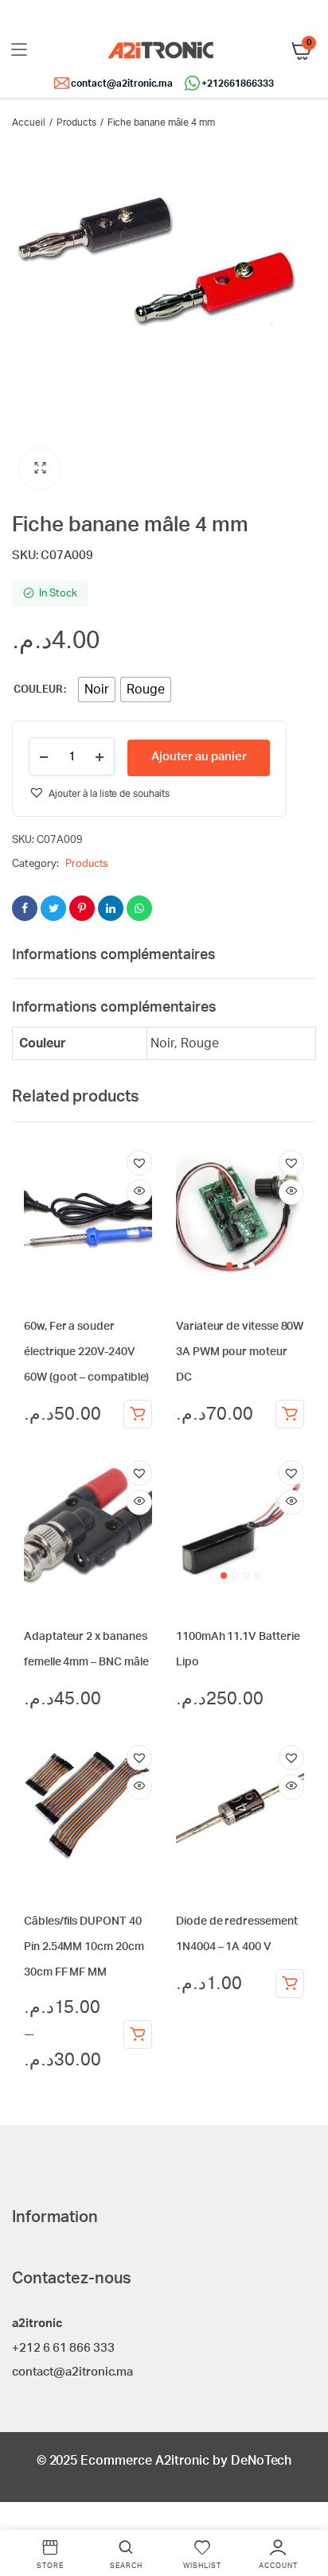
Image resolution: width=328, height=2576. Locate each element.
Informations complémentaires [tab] (114, 955)
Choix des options (138, 2034)
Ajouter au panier (199, 757)
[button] (40, 468)
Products (76, 122)
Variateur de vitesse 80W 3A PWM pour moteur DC (240, 1352)
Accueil (29, 122)
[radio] (97, 690)
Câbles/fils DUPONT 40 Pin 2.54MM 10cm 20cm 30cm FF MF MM (84, 1947)
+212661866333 (238, 84)
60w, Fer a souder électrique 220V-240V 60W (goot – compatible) (86, 1352)
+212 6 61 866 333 (63, 2348)
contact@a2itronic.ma (122, 84)
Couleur (38, 690)
